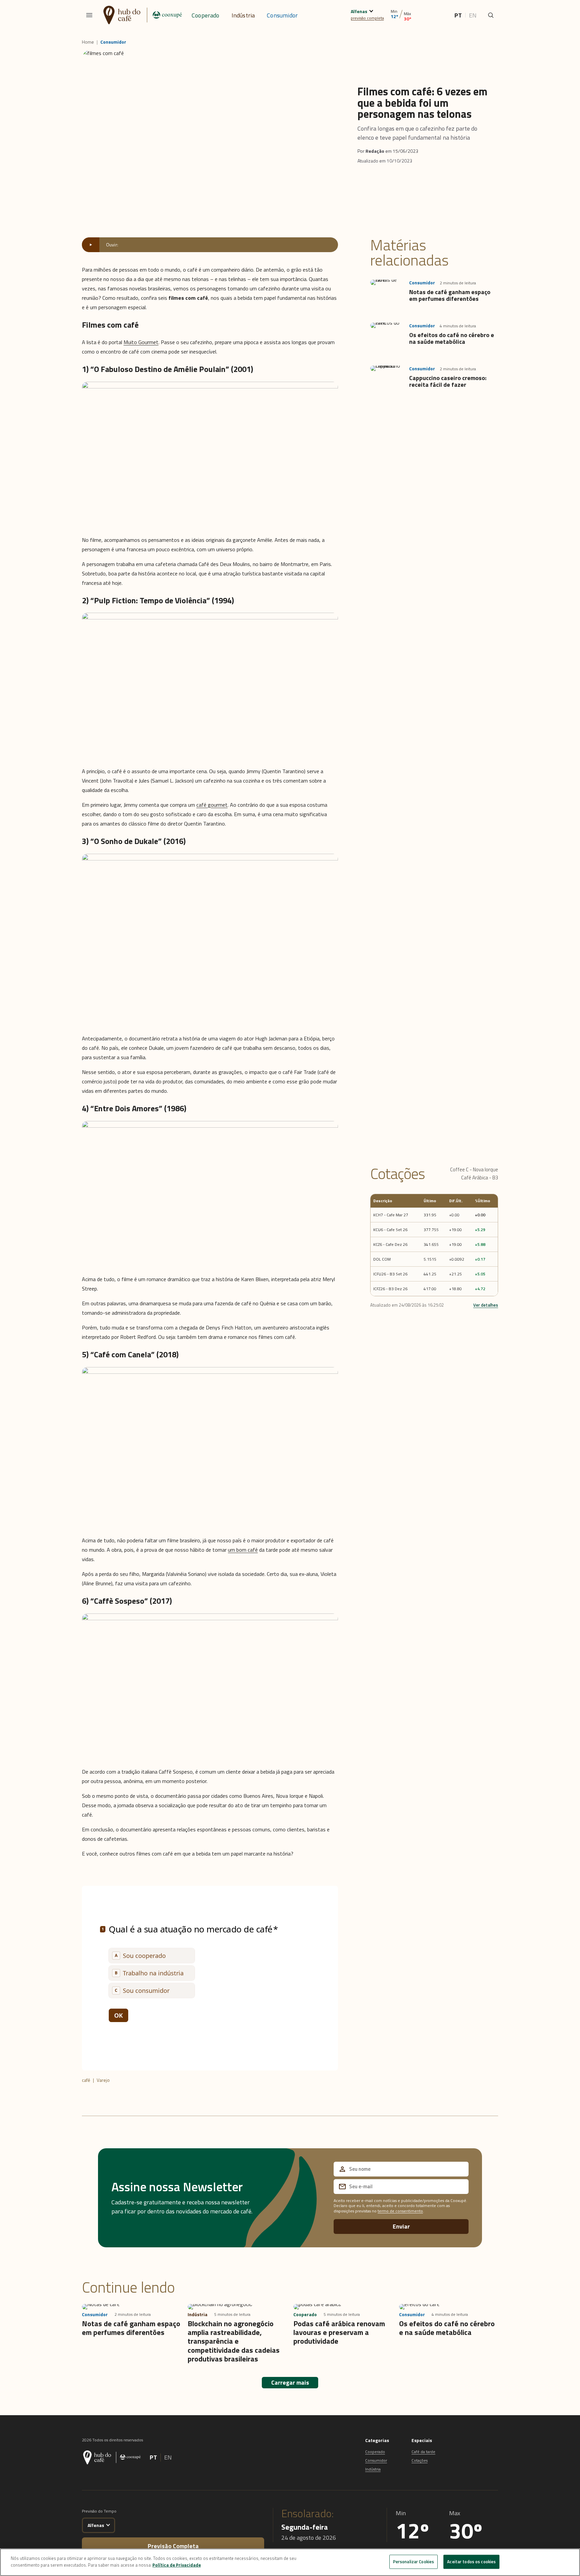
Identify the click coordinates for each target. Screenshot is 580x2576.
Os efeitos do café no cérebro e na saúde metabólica (452, 338)
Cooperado (206, 15)
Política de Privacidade (177, 2565)
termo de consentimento (400, 2211)
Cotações (420, 2460)
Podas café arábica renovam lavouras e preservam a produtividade (339, 2332)
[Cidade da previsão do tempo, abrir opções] (108, 2524)
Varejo (103, 2080)
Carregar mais (290, 2382)
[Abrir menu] (89, 15)
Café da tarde (423, 2452)
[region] (290, 2562)
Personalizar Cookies (414, 2562)
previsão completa (367, 18)
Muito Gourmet (141, 342)
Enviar (401, 2226)
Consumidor (282, 15)
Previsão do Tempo (99, 2511)
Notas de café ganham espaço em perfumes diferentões (450, 295)
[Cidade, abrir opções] (371, 10)
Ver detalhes (486, 1305)
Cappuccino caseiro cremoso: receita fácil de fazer (448, 381)
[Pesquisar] (491, 15)
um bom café (243, 1550)
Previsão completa (173, 2546)
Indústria (243, 15)
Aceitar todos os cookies (471, 2562)
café (86, 2080)
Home (88, 42)
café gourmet (212, 805)
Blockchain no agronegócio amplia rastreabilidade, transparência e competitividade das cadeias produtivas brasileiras (234, 2341)
